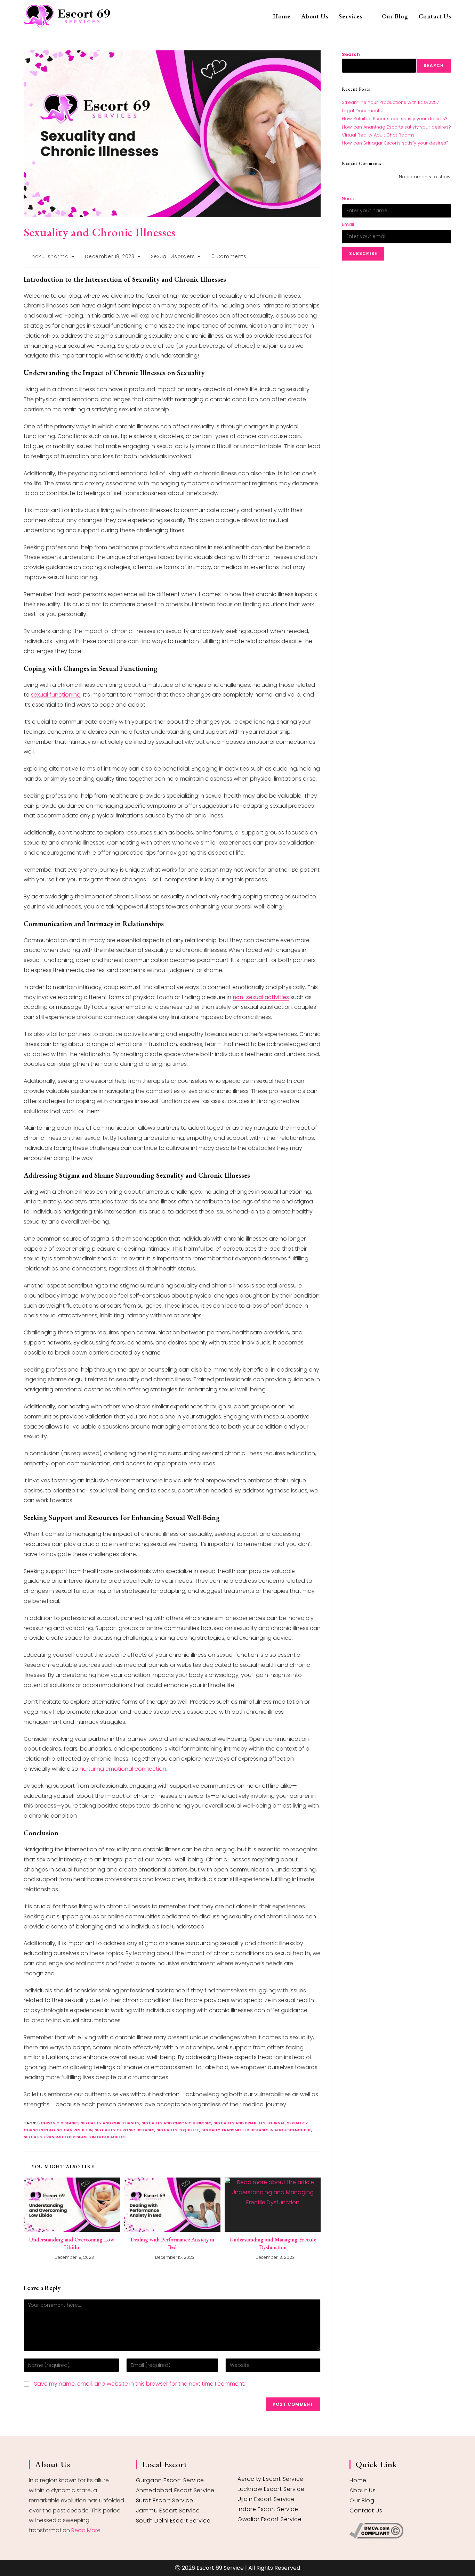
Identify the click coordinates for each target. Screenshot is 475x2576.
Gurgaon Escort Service (170, 2480)
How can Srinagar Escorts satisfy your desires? (395, 143)
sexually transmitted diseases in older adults (75, 2137)
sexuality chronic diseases (124, 2130)
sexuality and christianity (110, 2123)
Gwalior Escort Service (269, 2519)
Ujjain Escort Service (266, 2499)
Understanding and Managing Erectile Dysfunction (273, 2243)
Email (348, 224)
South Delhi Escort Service (173, 2521)
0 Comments (229, 256)
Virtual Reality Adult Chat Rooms (378, 135)
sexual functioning (56, 695)
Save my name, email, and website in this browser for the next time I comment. (140, 2384)
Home (358, 2480)
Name (349, 199)
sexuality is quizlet (178, 2130)
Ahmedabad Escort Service (175, 2490)
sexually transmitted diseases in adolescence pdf (256, 2130)
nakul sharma (50, 256)
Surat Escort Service (165, 2500)
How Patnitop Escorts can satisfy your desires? (395, 119)
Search (351, 54)
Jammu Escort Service (168, 2511)
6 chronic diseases (58, 2123)
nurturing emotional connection (123, 1769)
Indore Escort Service (268, 2509)
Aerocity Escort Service (271, 2479)
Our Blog (362, 2500)
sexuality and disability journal (249, 2123)
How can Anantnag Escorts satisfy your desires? (396, 127)
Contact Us (366, 2511)
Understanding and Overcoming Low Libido (72, 2243)
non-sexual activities (261, 997)
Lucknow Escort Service (271, 2489)
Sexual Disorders (173, 256)
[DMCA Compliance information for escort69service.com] (398, 2531)
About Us (363, 2490)
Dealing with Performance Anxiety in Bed (172, 2243)
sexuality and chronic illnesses (176, 2123)
